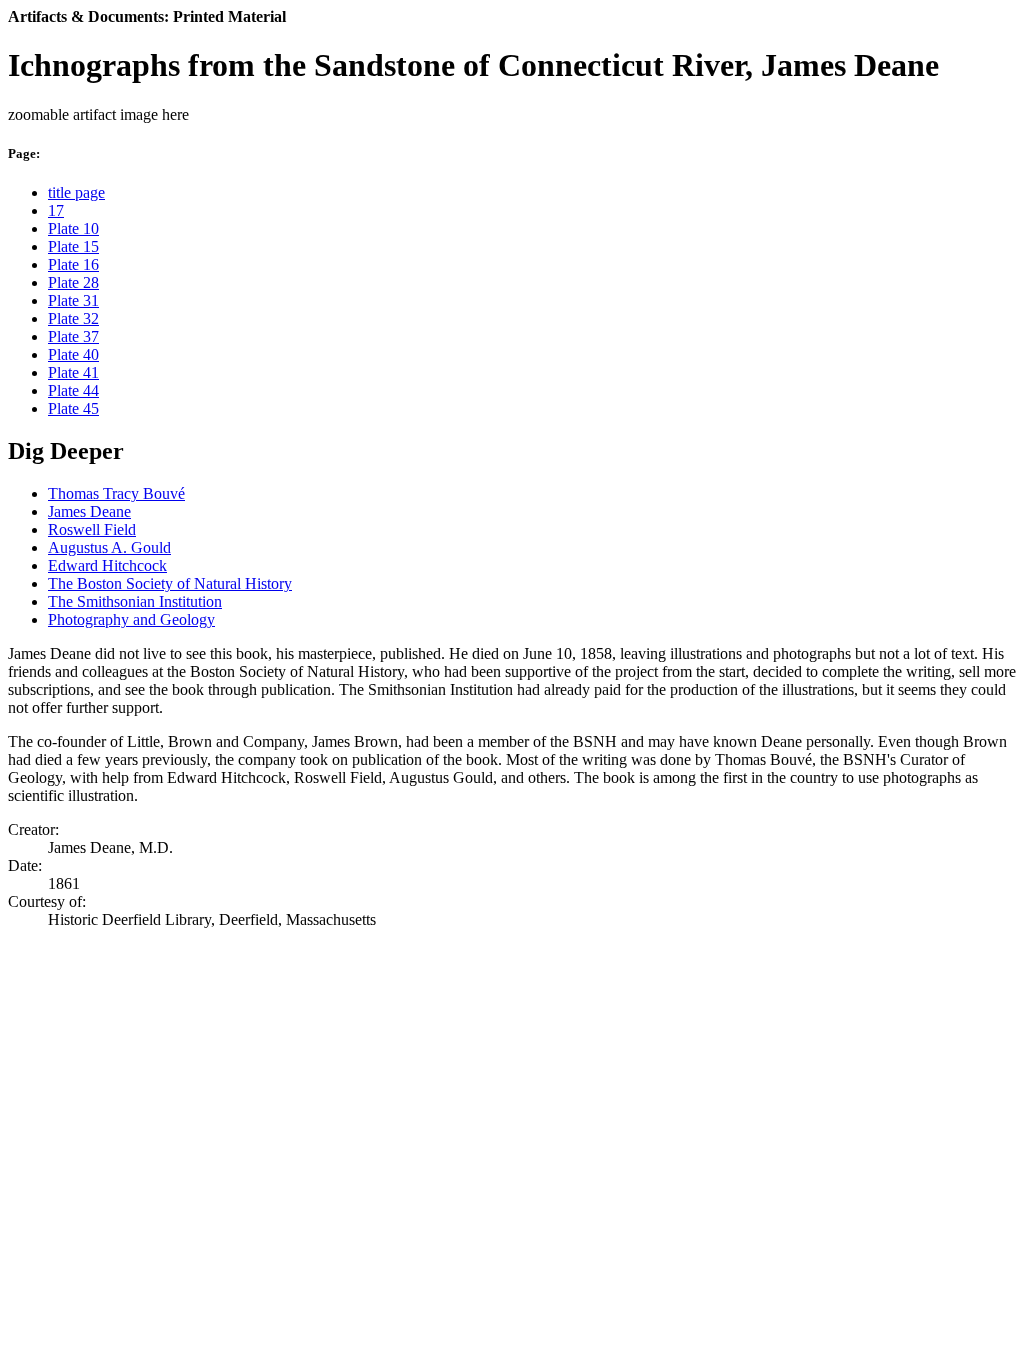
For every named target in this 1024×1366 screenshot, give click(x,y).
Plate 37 (73, 336)
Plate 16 (73, 264)
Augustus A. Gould (109, 547)
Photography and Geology (131, 619)
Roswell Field (92, 529)
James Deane (89, 511)
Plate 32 (73, 318)
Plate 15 (73, 246)
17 (56, 210)
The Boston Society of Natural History (170, 583)
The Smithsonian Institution (135, 601)
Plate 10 (73, 228)
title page (76, 192)
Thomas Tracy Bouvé (116, 493)
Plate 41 (73, 372)
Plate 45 (73, 408)
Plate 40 (73, 354)
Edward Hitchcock (107, 565)
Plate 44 (73, 390)
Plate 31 (73, 300)
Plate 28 (73, 282)
